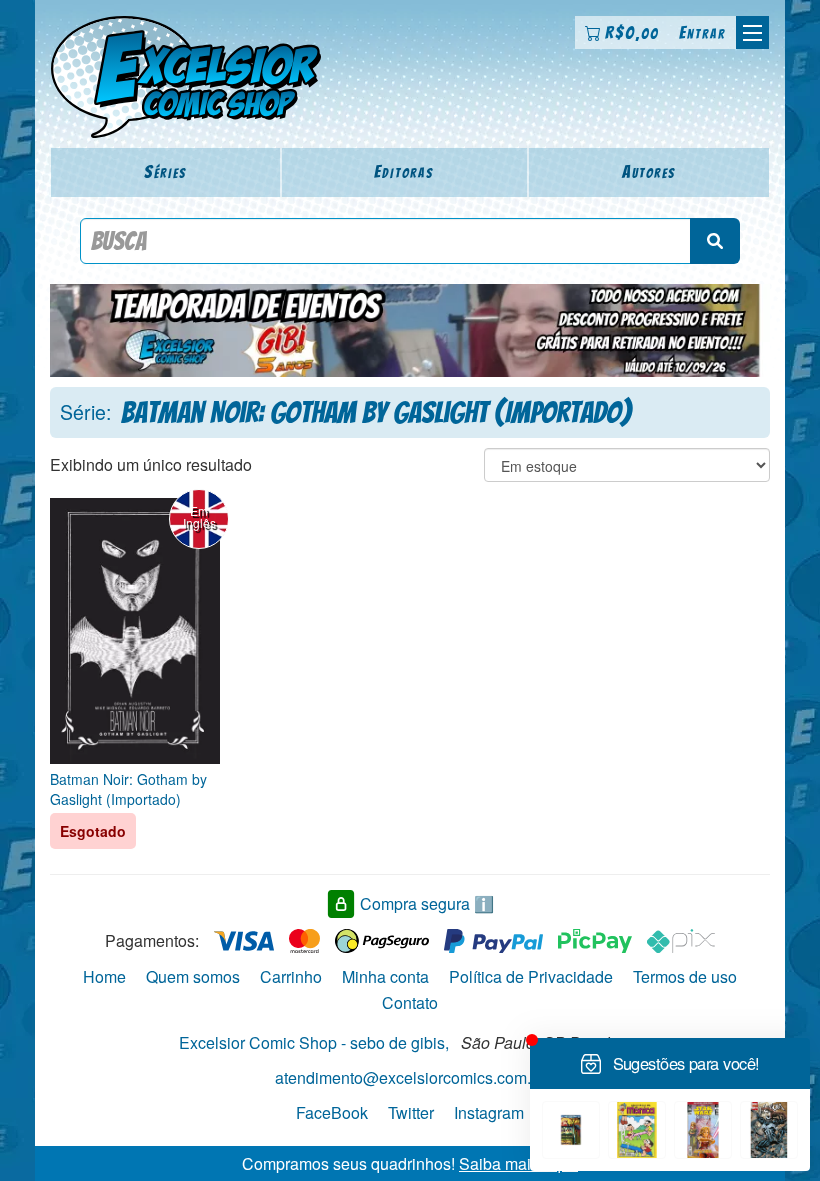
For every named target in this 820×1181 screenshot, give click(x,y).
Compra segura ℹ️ (427, 903)
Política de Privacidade (531, 976)
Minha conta (385, 976)
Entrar (702, 32)
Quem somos (193, 976)
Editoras (404, 171)
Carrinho (291, 976)
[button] (752, 32)
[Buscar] (715, 241)
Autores (649, 171)
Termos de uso (685, 976)
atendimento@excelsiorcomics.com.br (410, 1077)
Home (104, 976)
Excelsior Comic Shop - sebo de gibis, (314, 1042)
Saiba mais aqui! (518, 1162)
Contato (410, 1002)
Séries (165, 171)
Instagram (489, 1112)
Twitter (411, 1112)
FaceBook (332, 1112)
